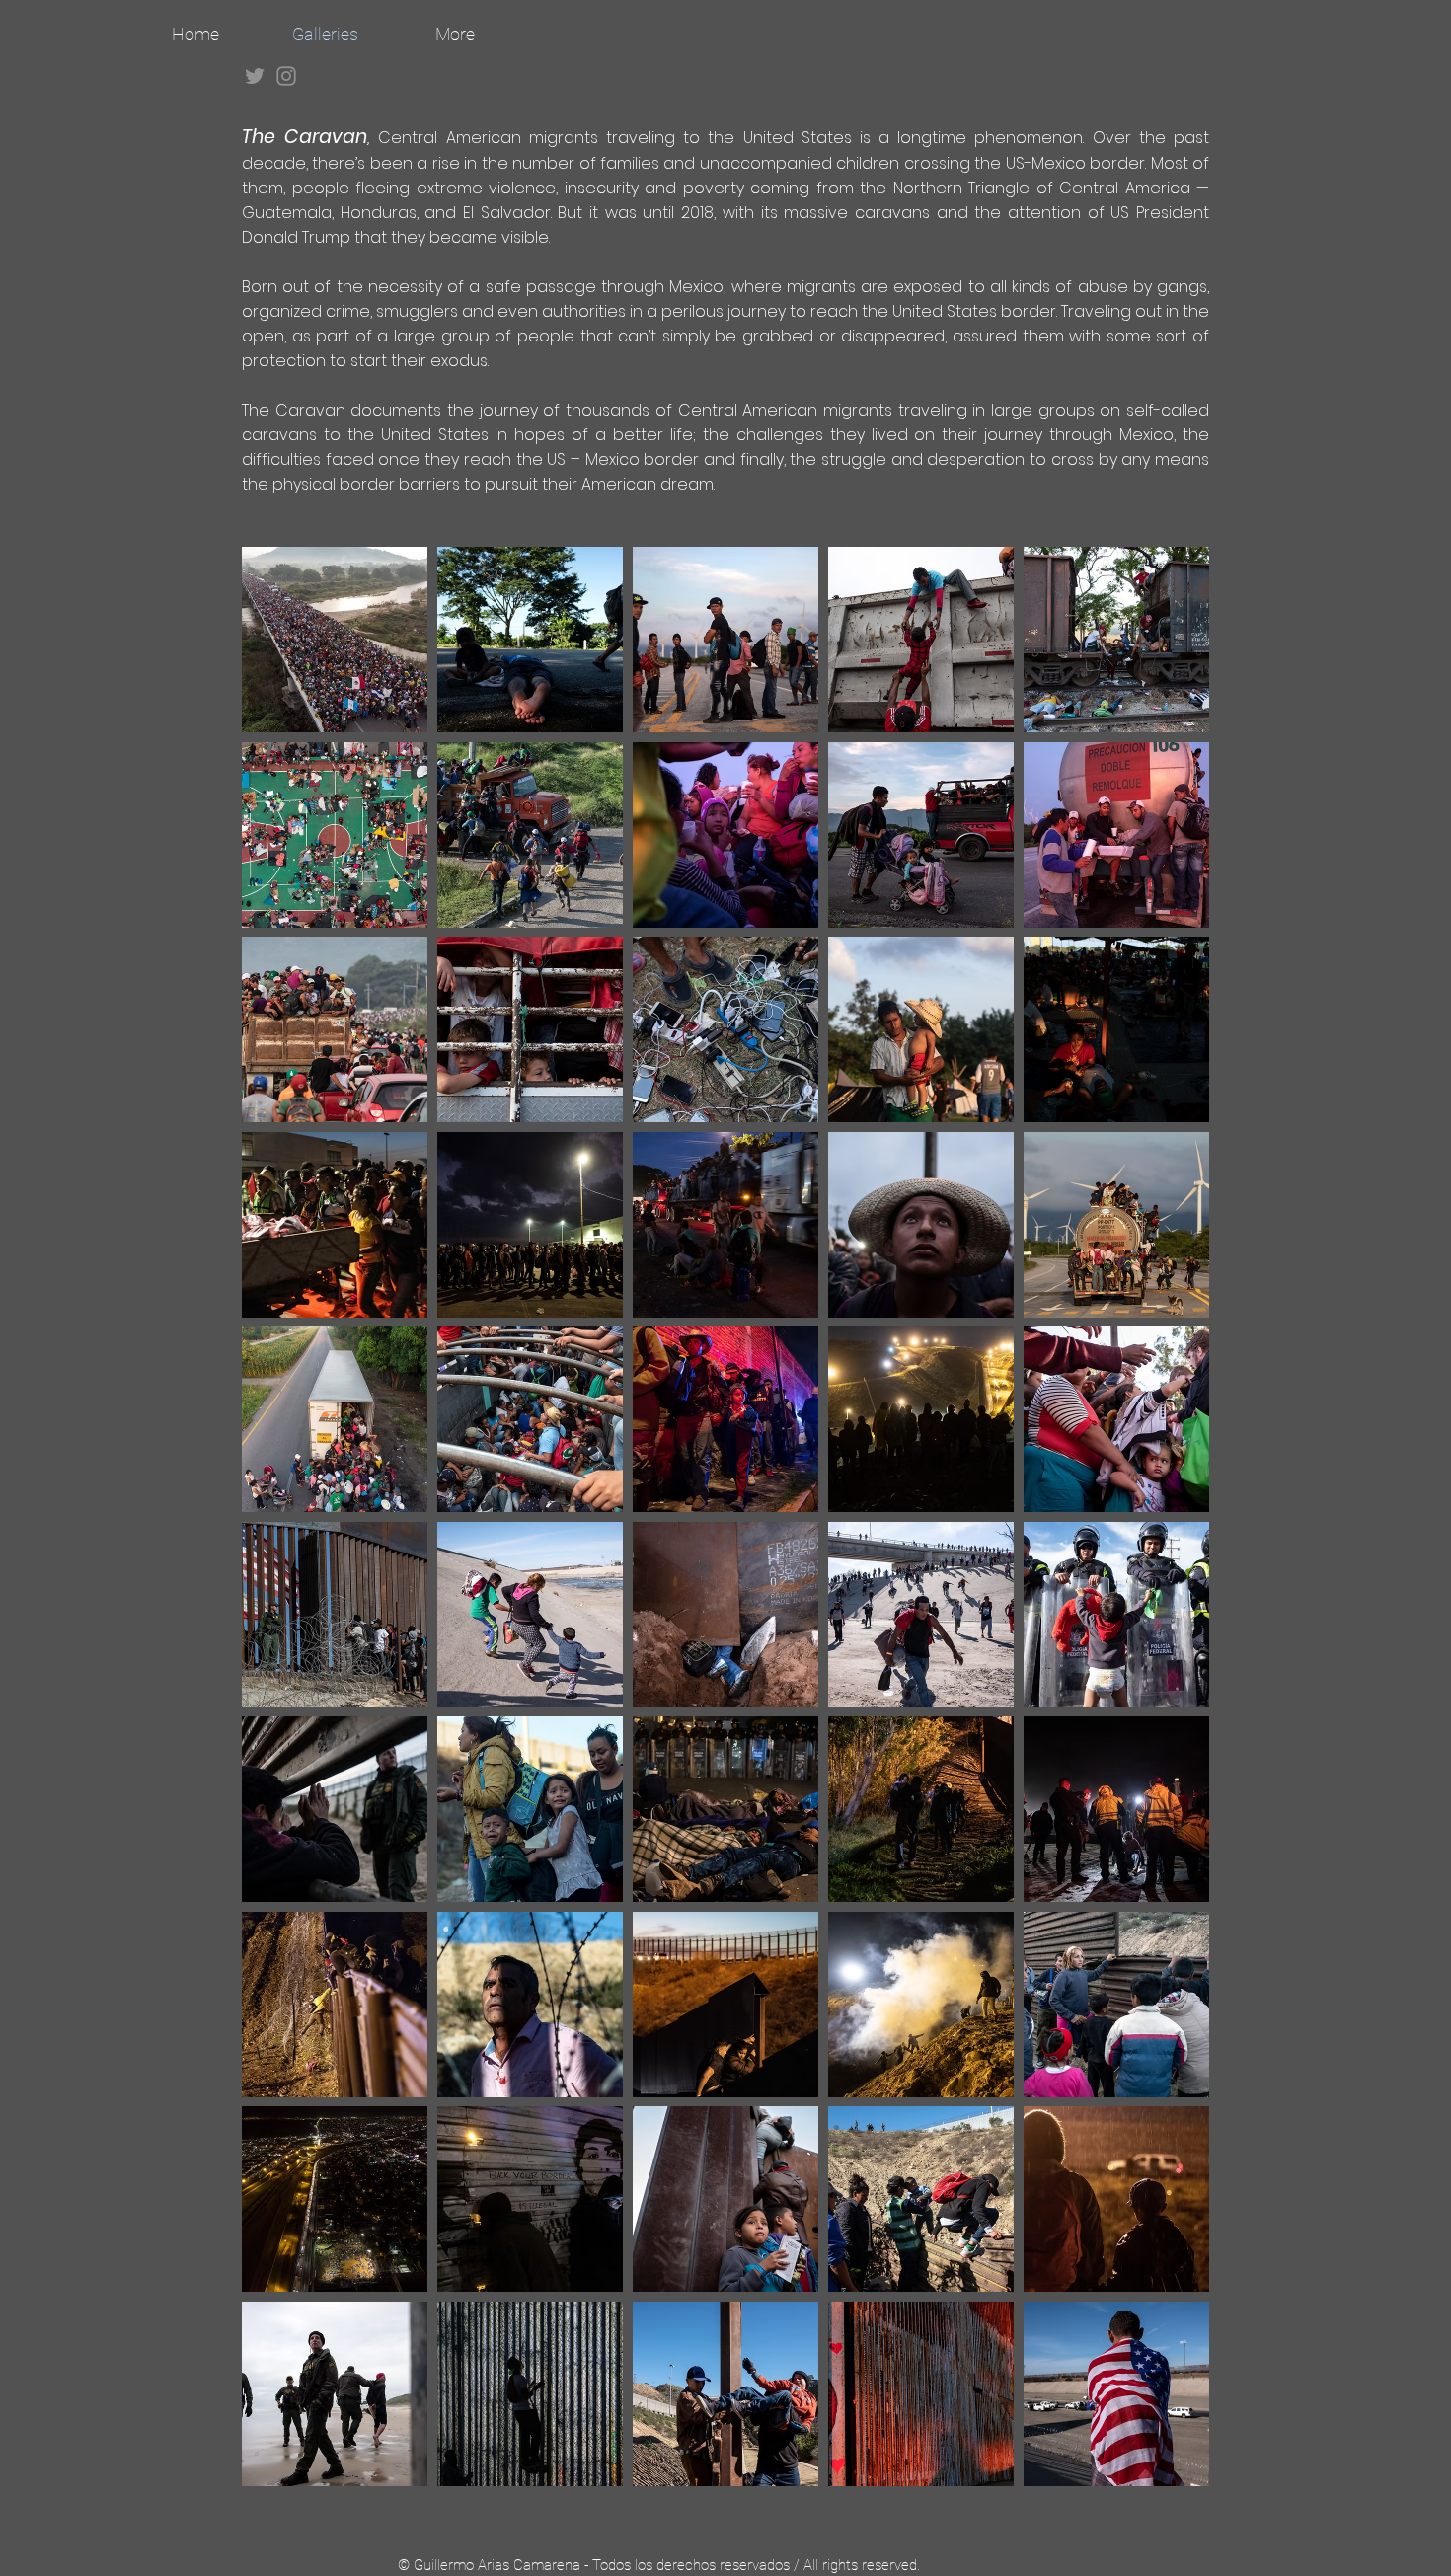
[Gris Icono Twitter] (255, 76)
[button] (335, 640)
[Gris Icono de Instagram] (286, 76)
